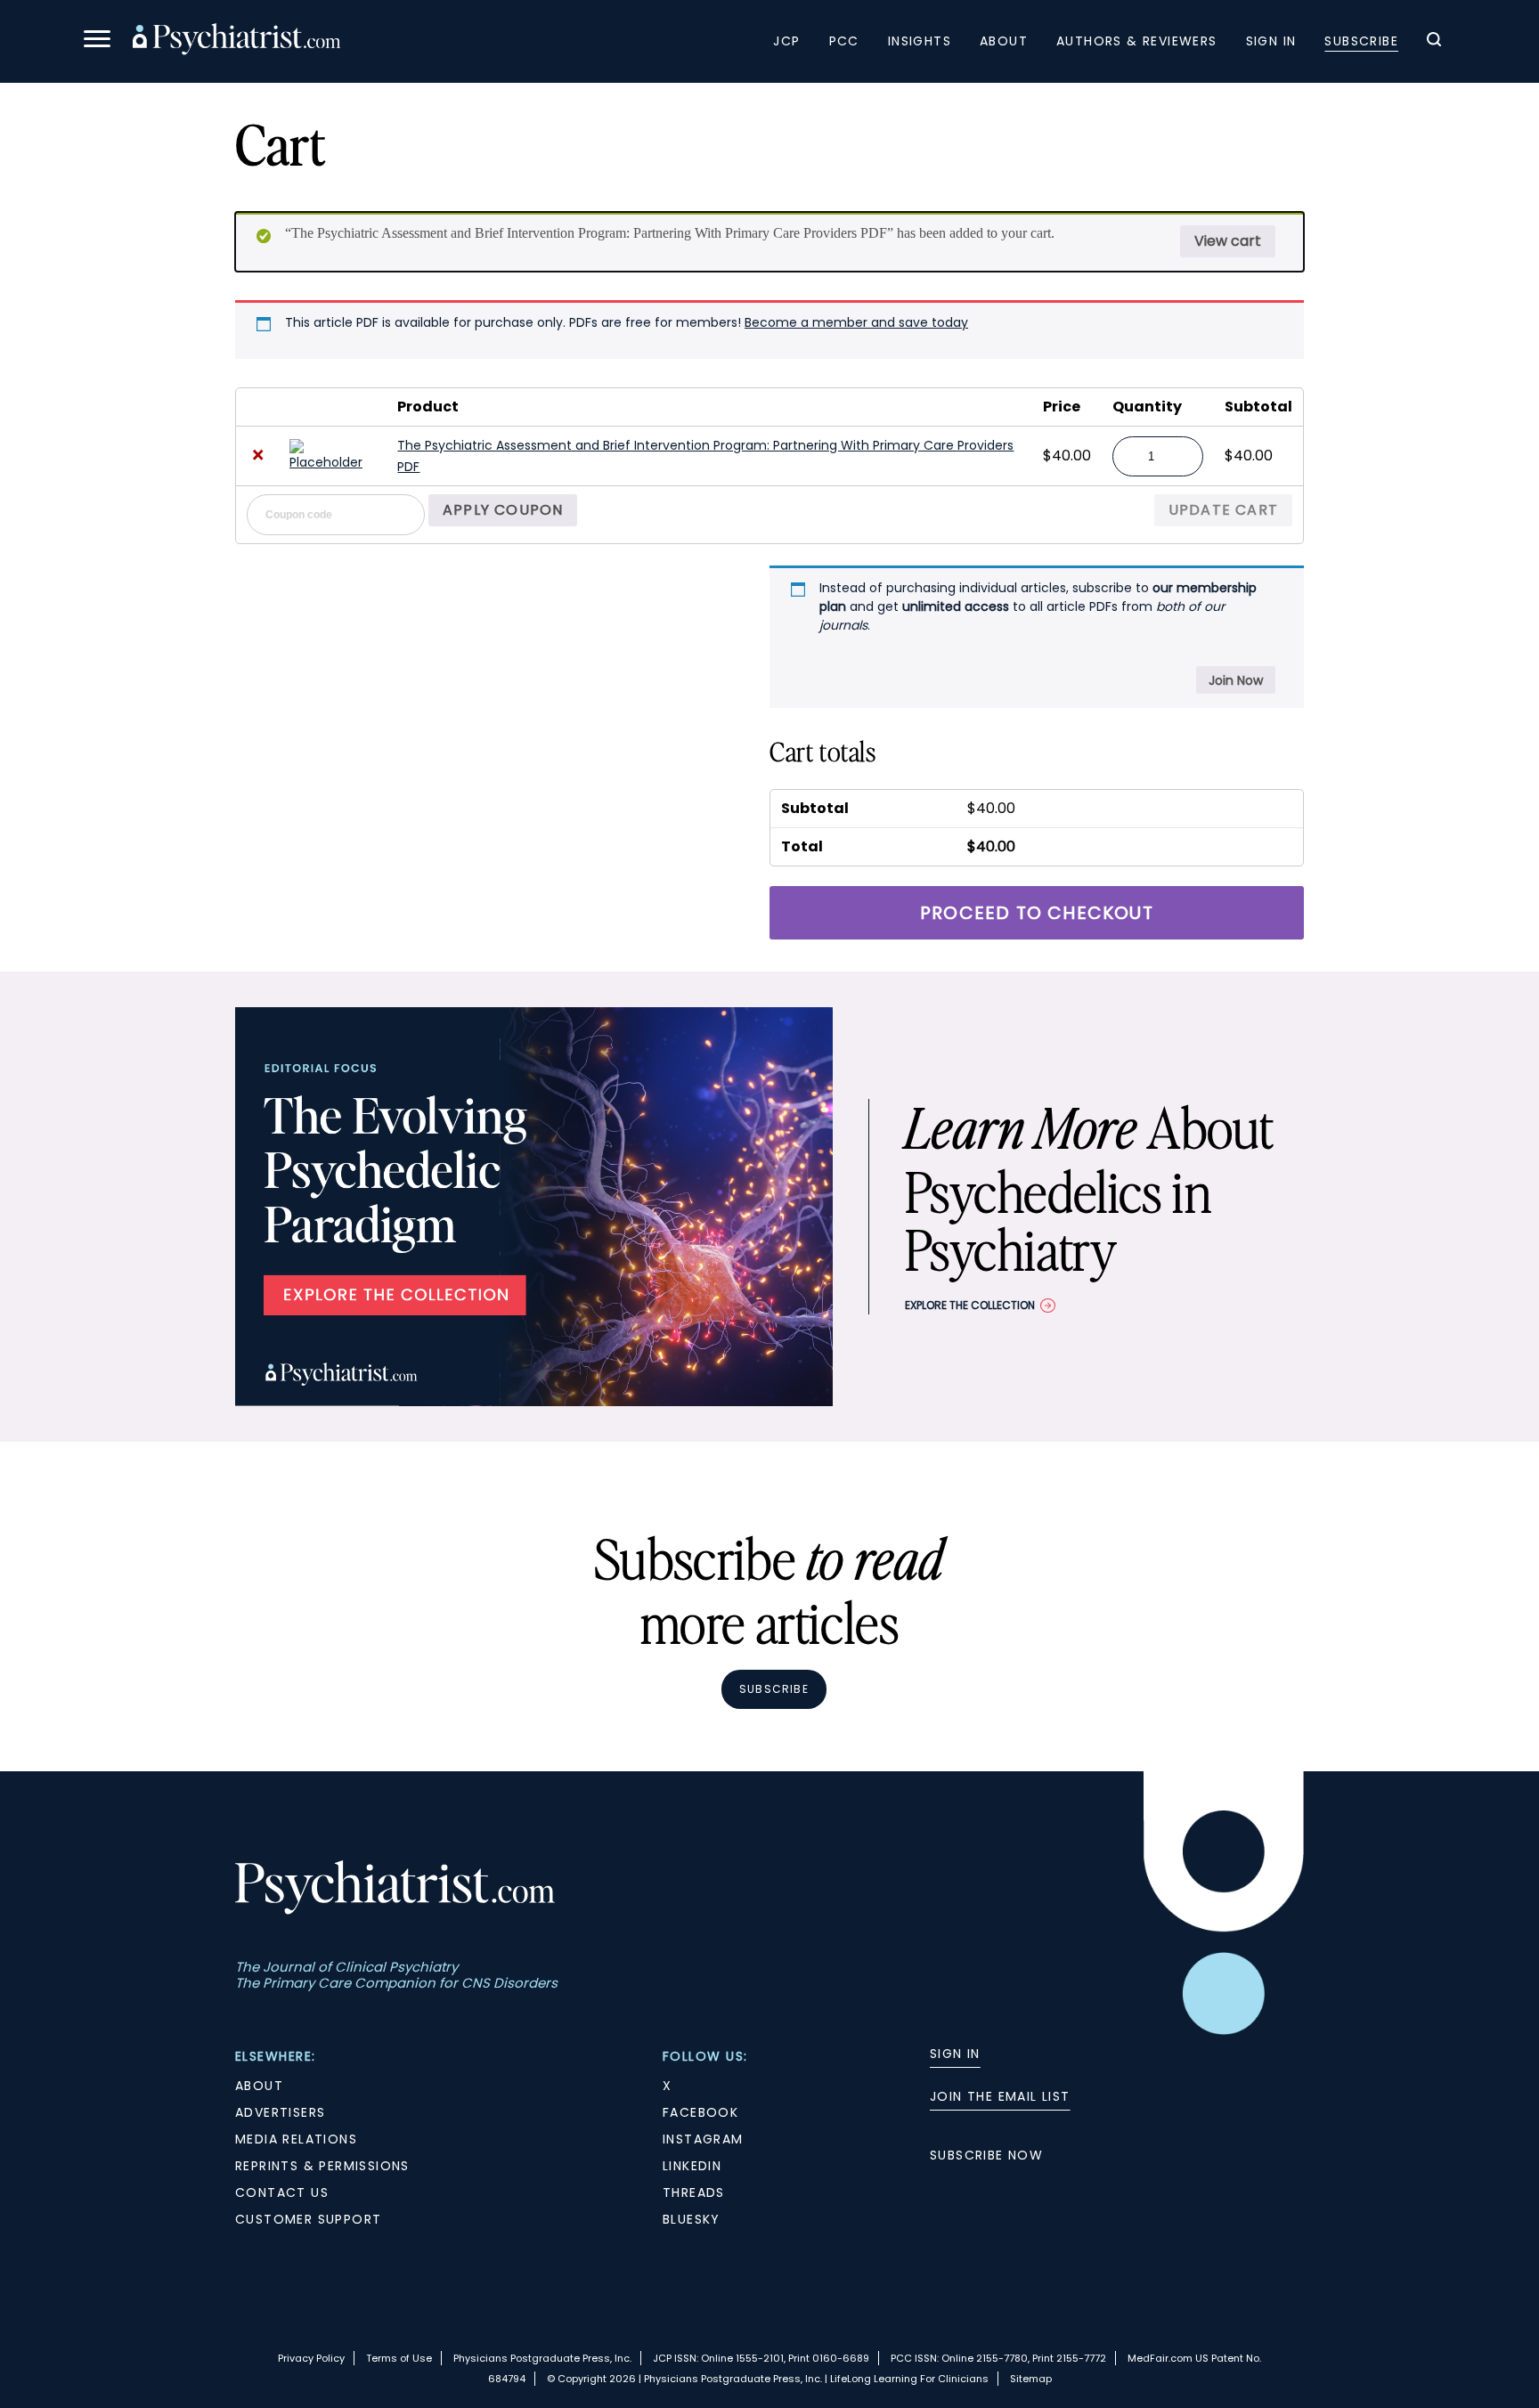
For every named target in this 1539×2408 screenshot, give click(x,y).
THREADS (694, 2192)
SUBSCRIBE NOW (986, 2155)
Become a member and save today (856, 322)
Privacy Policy (311, 2358)
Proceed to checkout (1037, 913)
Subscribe (1361, 41)
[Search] (1434, 42)
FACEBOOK (700, 2112)
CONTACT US (282, 2192)
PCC (844, 41)
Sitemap (1031, 2379)
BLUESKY (692, 2219)
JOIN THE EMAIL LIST (1000, 2096)
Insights (920, 41)
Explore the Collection (970, 1305)
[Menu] (97, 41)
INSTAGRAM (703, 2139)
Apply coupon (503, 510)
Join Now (1236, 680)
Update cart (1223, 510)
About (1004, 41)
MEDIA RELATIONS (296, 2139)
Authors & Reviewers (1137, 41)
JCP (786, 41)
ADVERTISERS (280, 2112)
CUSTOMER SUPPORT (308, 2219)
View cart (1228, 241)
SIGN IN (955, 2054)
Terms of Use (399, 2358)
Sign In (1271, 41)
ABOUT (259, 2086)
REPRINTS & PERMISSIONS (322, 2166)
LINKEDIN (692, 2166)
